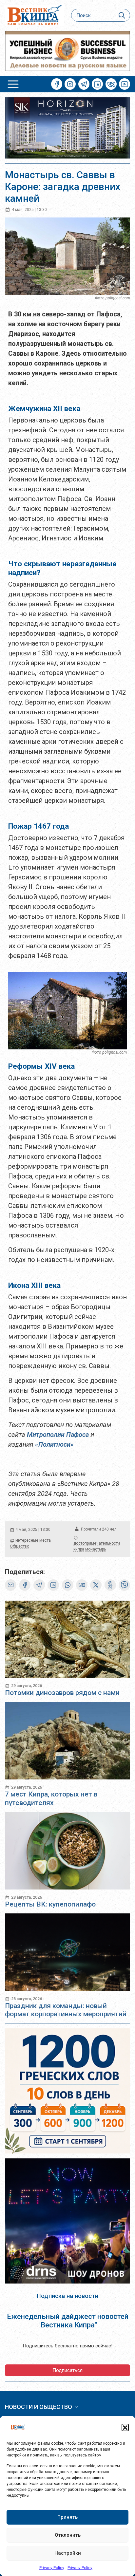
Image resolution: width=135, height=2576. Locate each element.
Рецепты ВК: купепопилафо (50, 1904)
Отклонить (68, 2535)
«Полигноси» (54, 1444)
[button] (125, 2427)
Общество (19, 1546)
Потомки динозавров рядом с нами (62, 1693)
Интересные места (33, 1540)
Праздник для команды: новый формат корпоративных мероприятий (66, 2010)
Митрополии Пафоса (58, 1435)
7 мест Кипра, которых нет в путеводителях (51, 1798)
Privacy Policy (52, 2568)
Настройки (68, 2553)
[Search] (122, 15)
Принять (67, 2517)
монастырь (96, 1549)
